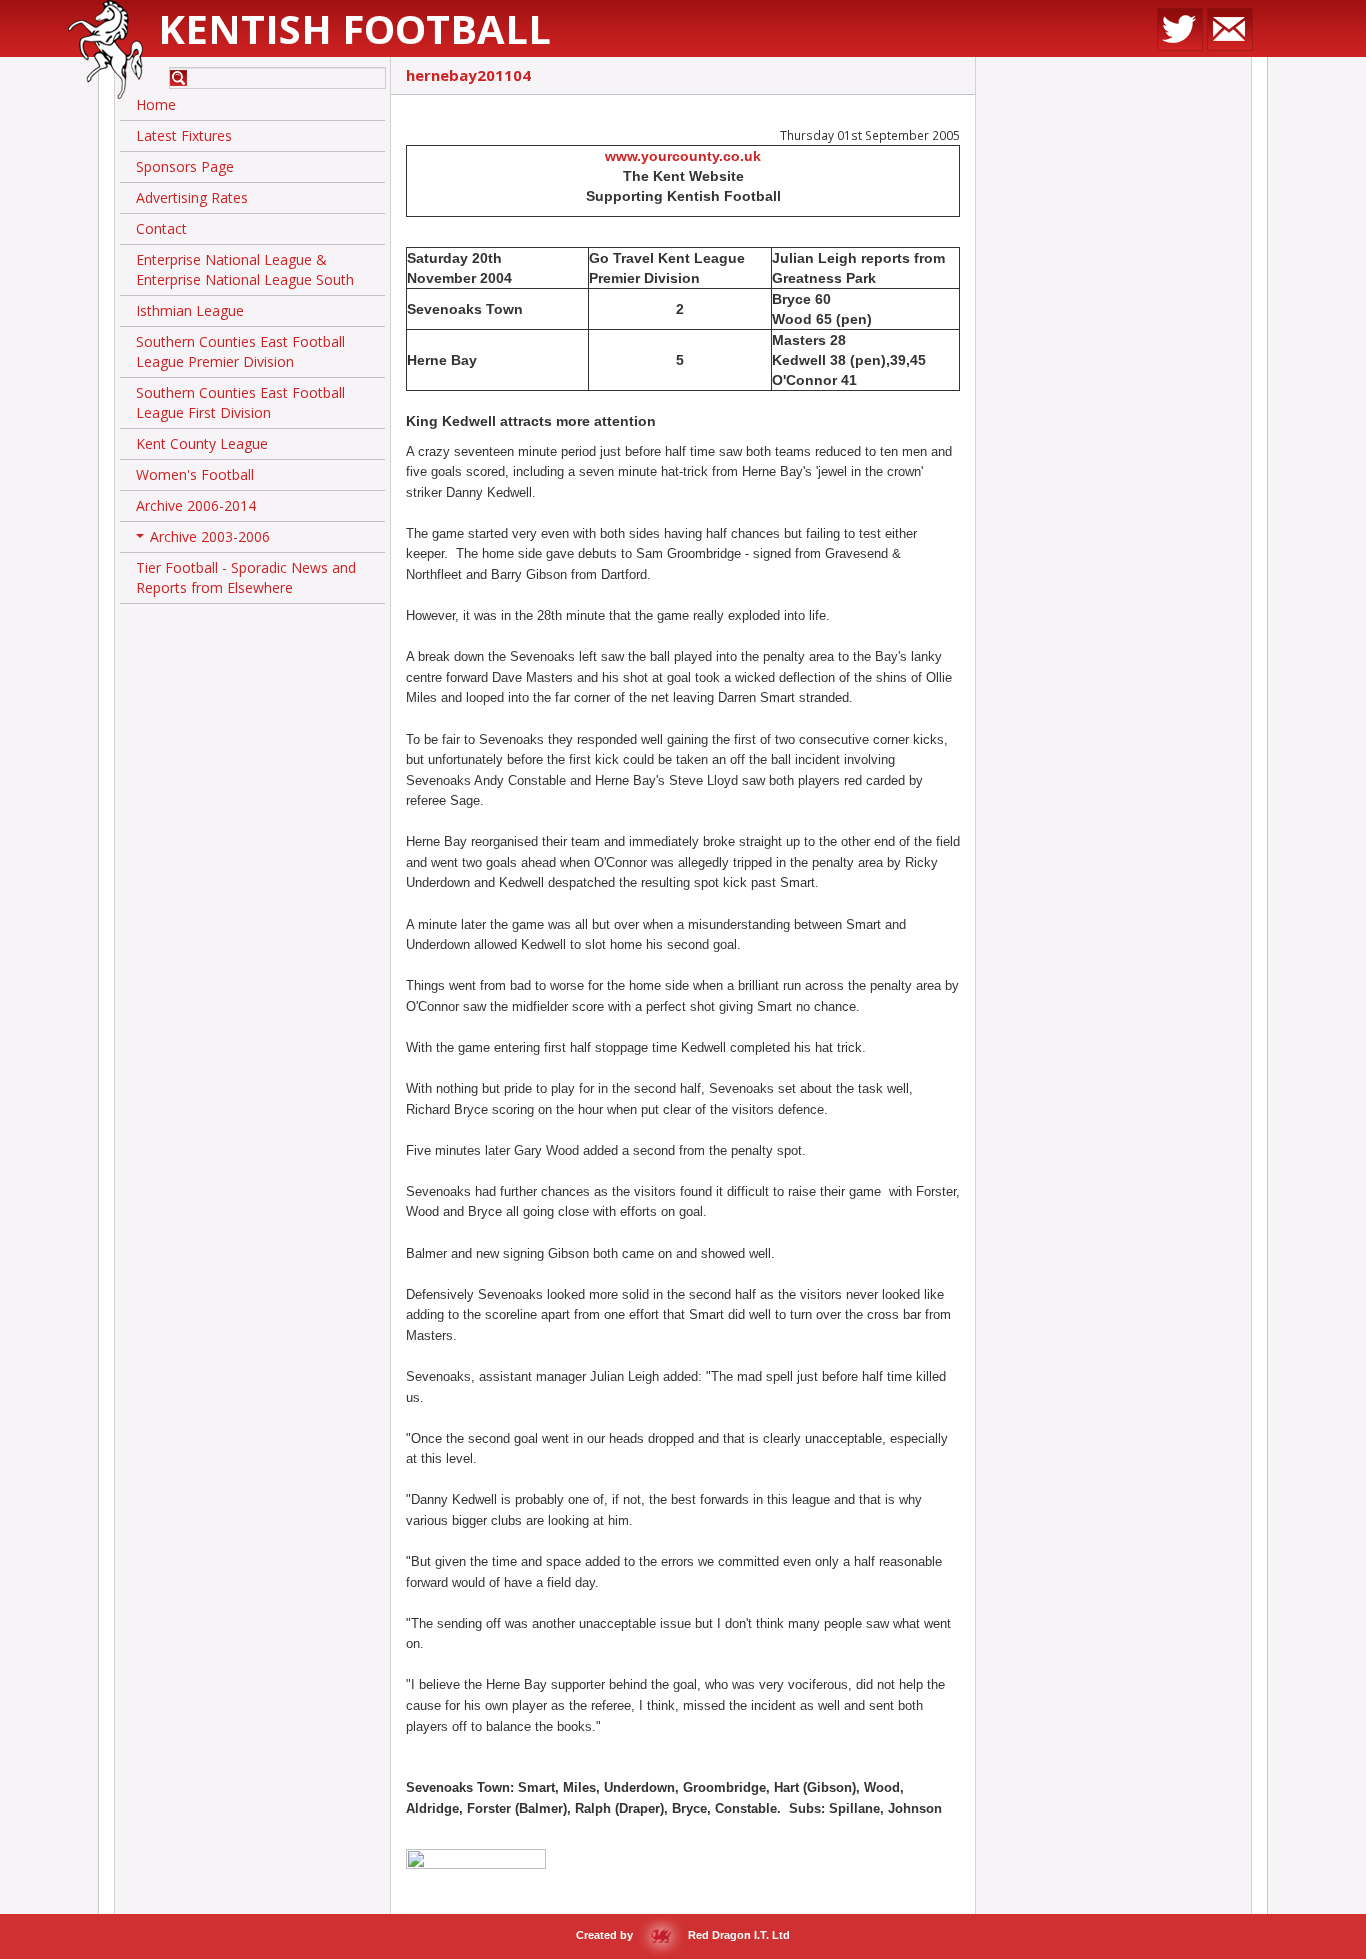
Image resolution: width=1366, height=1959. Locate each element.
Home (156, 104)
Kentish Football (354, 28)
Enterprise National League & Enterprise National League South (245, 269)
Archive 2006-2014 (196, 505)
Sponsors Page (185, 166)
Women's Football (195, 474)
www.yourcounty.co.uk (683, 156)
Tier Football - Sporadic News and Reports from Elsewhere (246, 577)
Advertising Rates (192, 197)
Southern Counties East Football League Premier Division (240, 351)
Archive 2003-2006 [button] (205, 540)
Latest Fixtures (184, 135)
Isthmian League (190, 310)
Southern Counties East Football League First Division (240, 402)
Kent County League (202, 443)
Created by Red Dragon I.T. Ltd (683, 1935)
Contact (161, 228)
